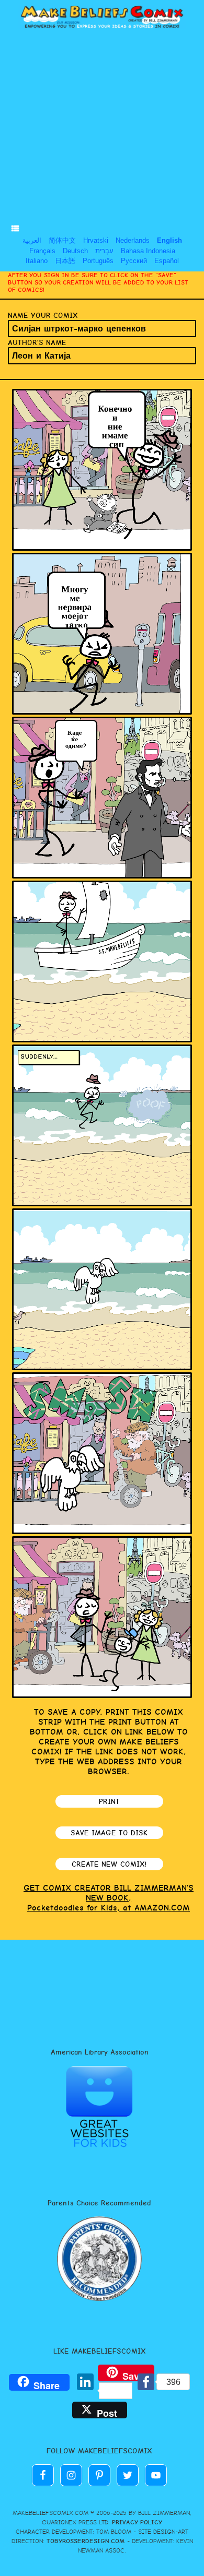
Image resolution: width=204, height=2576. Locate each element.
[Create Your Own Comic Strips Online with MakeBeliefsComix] (102, 17)
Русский (134, 261)
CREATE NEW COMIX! (109, 1864)
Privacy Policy (137, 2522)
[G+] (64, 2383)
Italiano (37, 261)
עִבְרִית (104, 251)
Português (98, 261)
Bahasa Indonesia (148, 251)
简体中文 (62, 240)
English (169, 240)
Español (167, 261)
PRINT (109, 1801)
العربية (32, 240)
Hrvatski (96, 240)
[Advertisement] (102, 131)
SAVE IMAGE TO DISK (109, 1833)
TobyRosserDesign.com (86, 2541)
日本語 (65, 261)
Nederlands (133, 240)
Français (42, 251)
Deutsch (75, 251)
